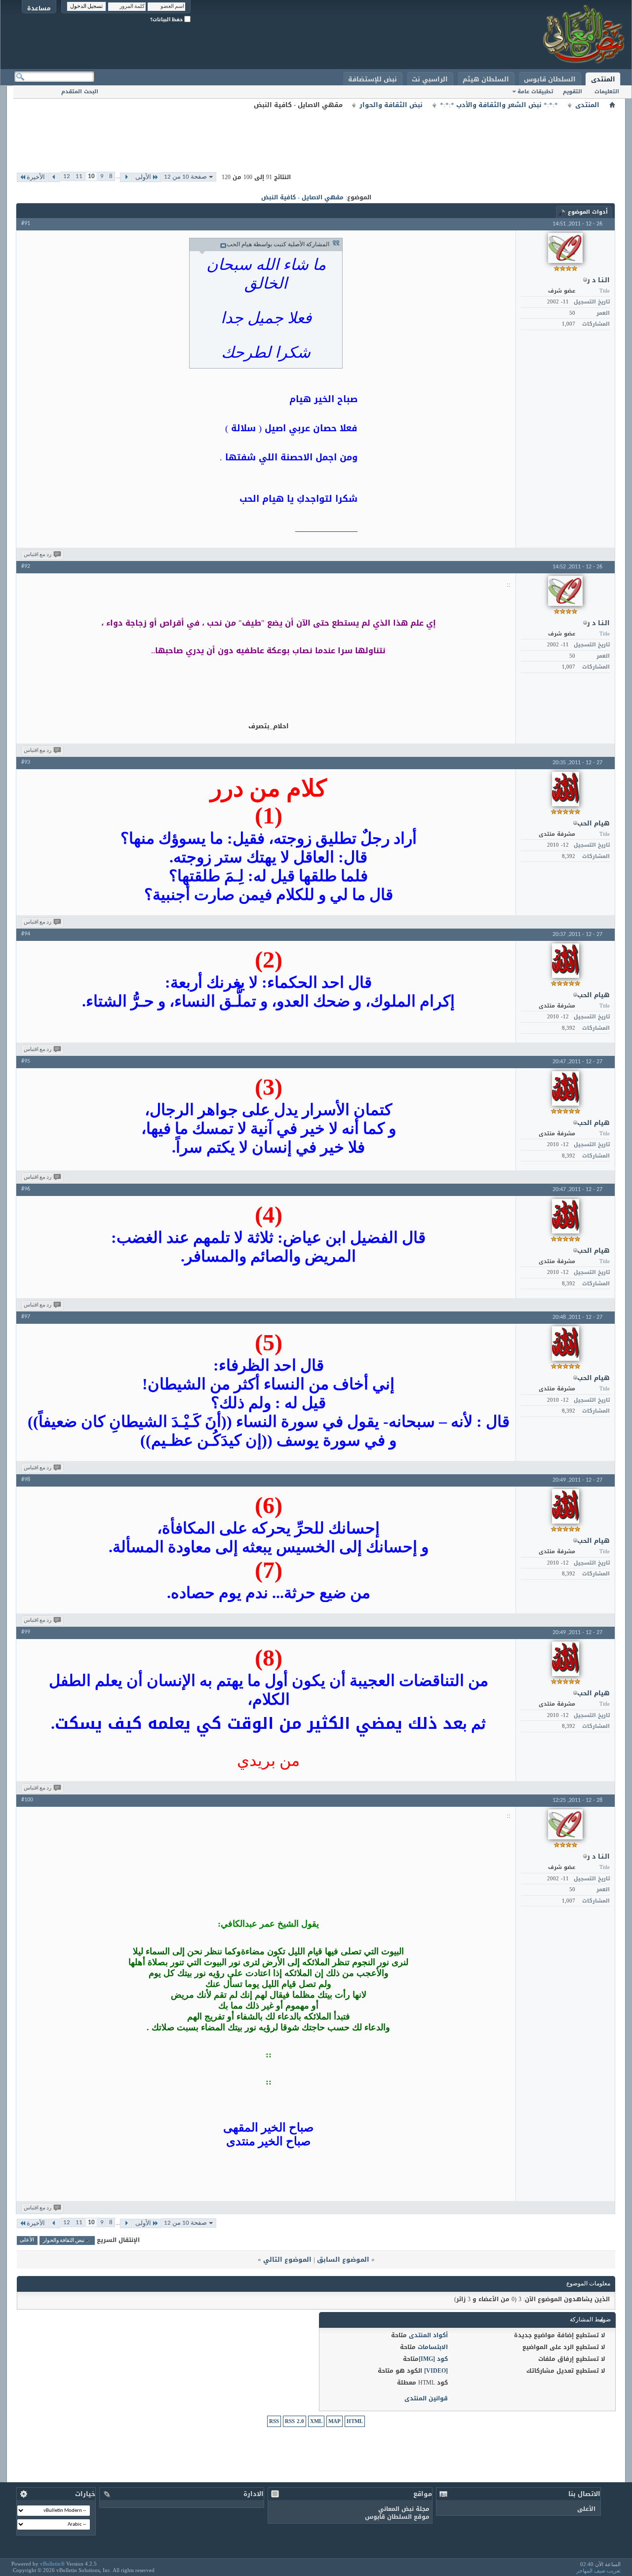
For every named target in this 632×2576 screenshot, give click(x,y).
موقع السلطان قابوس (397, 2517)
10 (91, 176)
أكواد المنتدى (428, 2335)
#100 (27, 1800)
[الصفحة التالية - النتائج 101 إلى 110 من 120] (54, 177)
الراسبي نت (430, 79)
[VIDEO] (436, 2371)
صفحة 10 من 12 (185, 177)
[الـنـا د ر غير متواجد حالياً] (565, 248)
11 (79, 176)
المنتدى (603, 79)
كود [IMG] (433, 2359)
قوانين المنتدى (426, 2398)
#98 (26, 1480)
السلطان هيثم (486, 79)
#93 (26, 762)
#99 (26, 1632)
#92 (26, 566)
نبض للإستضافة (373, 79)
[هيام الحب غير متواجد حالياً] (566, 789)
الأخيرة (36, 177)
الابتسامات (433, 2347)
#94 (26, 934)
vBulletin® (52, 2564)
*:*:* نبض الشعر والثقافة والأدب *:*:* (499, 105)
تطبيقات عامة (535, 92)
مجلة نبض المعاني (404, 2509)
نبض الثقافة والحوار (391, 105)
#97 (26, 1317)
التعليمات (607, 92)
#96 (26, 1189)
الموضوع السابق (343, 2259)
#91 (26, 224)
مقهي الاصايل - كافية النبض (302, 197)
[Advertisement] (316, 133)
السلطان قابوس (550, 79)
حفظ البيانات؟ (167, 19)
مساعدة (39, 8)
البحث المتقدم (80, 92)
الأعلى (27, 2241)
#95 (26, 1061)
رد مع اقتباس (38, 555)
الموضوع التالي (287, 2259)
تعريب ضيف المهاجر (598, 2571)
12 (67, 176)
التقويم (573, 92)
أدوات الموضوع (588, 212)
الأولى (143, 177)
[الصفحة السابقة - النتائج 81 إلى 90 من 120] (126, 177)
